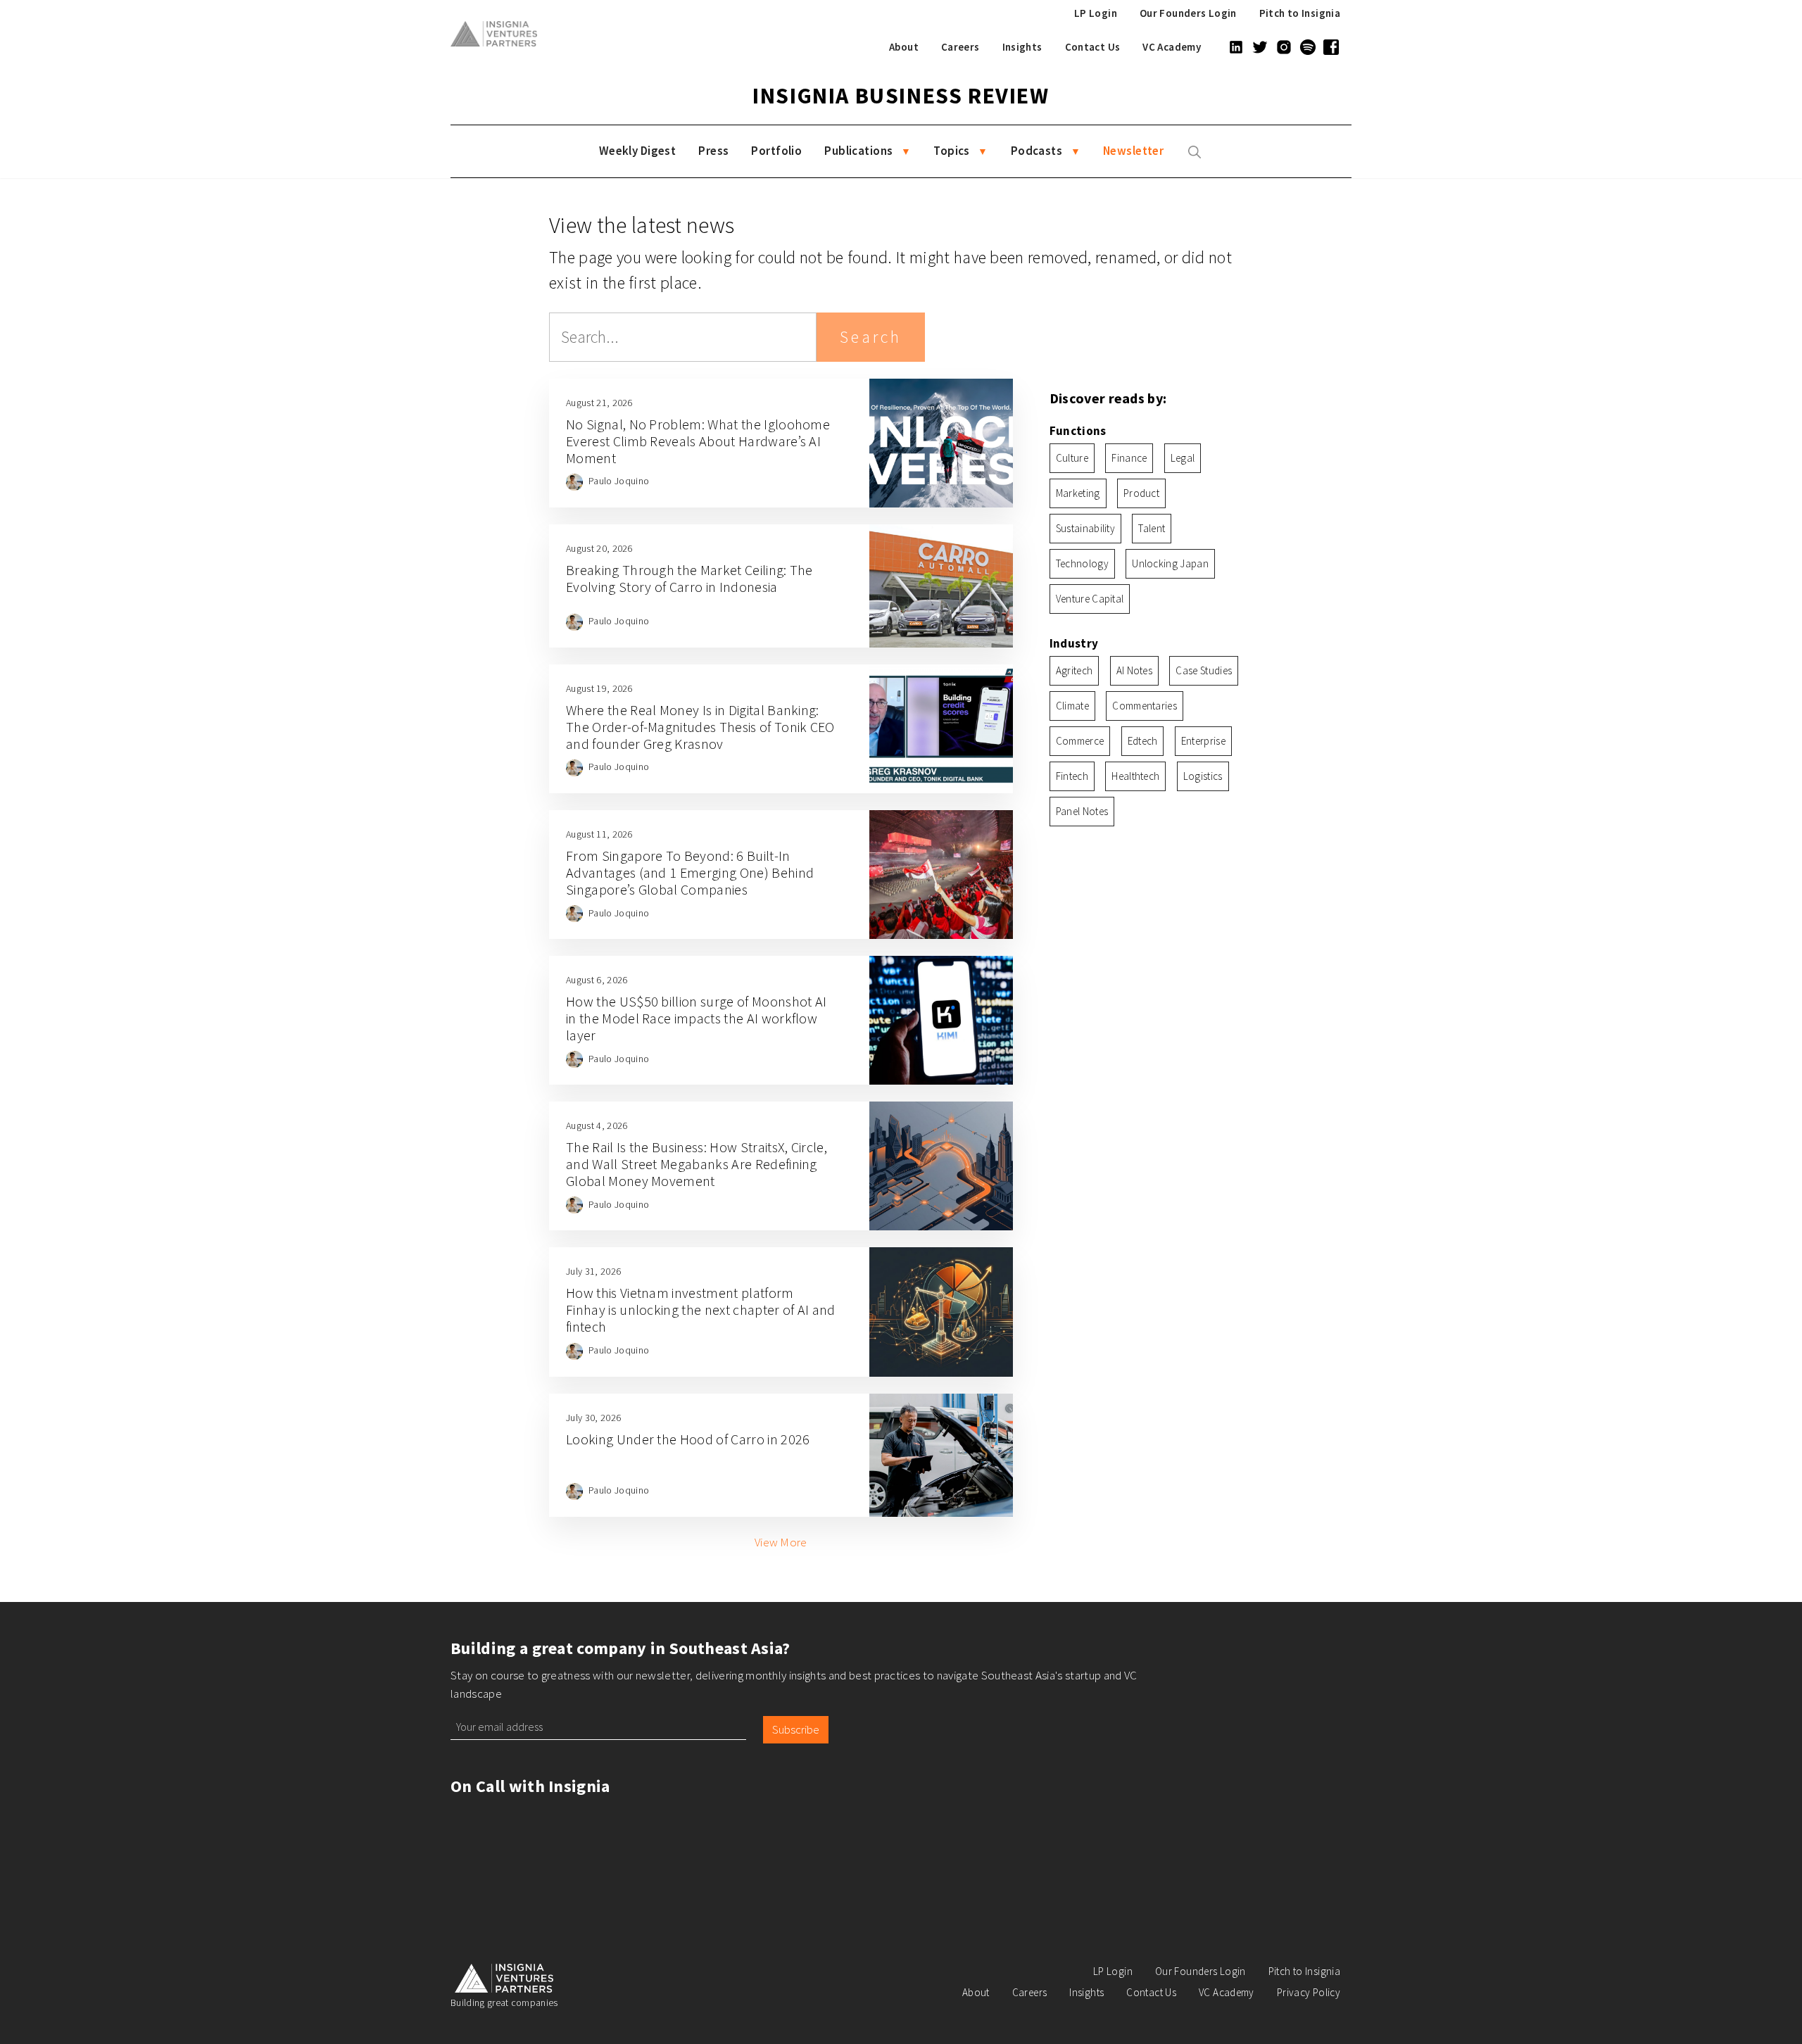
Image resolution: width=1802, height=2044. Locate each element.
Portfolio (776, 151)
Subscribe (796, 1729)
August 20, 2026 (599, 548)
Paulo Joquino (619, 481)
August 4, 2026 (597, 1125)
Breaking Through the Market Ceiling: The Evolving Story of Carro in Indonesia (689, 578)
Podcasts (1037, 151)
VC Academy (1172, 47)
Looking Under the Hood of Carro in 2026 (688, 1439)
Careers (960, 47)
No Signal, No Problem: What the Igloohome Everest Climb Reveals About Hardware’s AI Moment (698, 441)
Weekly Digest (638, 151)
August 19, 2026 (599, 688)
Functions (1078, 431)
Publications (858, 151)
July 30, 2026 (593, 1418)
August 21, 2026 (599, 403)
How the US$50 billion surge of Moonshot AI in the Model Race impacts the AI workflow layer (696, 1018)
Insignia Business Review (901, 96)
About (904, 47)
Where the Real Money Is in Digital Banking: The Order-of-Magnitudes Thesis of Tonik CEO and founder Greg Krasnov (700, 727)
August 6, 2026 (597, 980)
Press (713, 151)
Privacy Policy (1309, 1992)
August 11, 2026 (599, 834)
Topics (952, 151)
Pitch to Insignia (1300, 13)
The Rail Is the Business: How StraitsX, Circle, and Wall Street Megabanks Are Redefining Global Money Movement (697, 1164)
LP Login (1096, 13)
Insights (1022, 47)
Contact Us (1093, 47)
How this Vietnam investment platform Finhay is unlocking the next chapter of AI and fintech (701, 1310)
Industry (1074, 643)
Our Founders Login (1188, 13)
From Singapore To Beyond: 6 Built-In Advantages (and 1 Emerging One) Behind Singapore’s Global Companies (690, 872)
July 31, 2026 (593, 1271)
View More (781, 1542)
